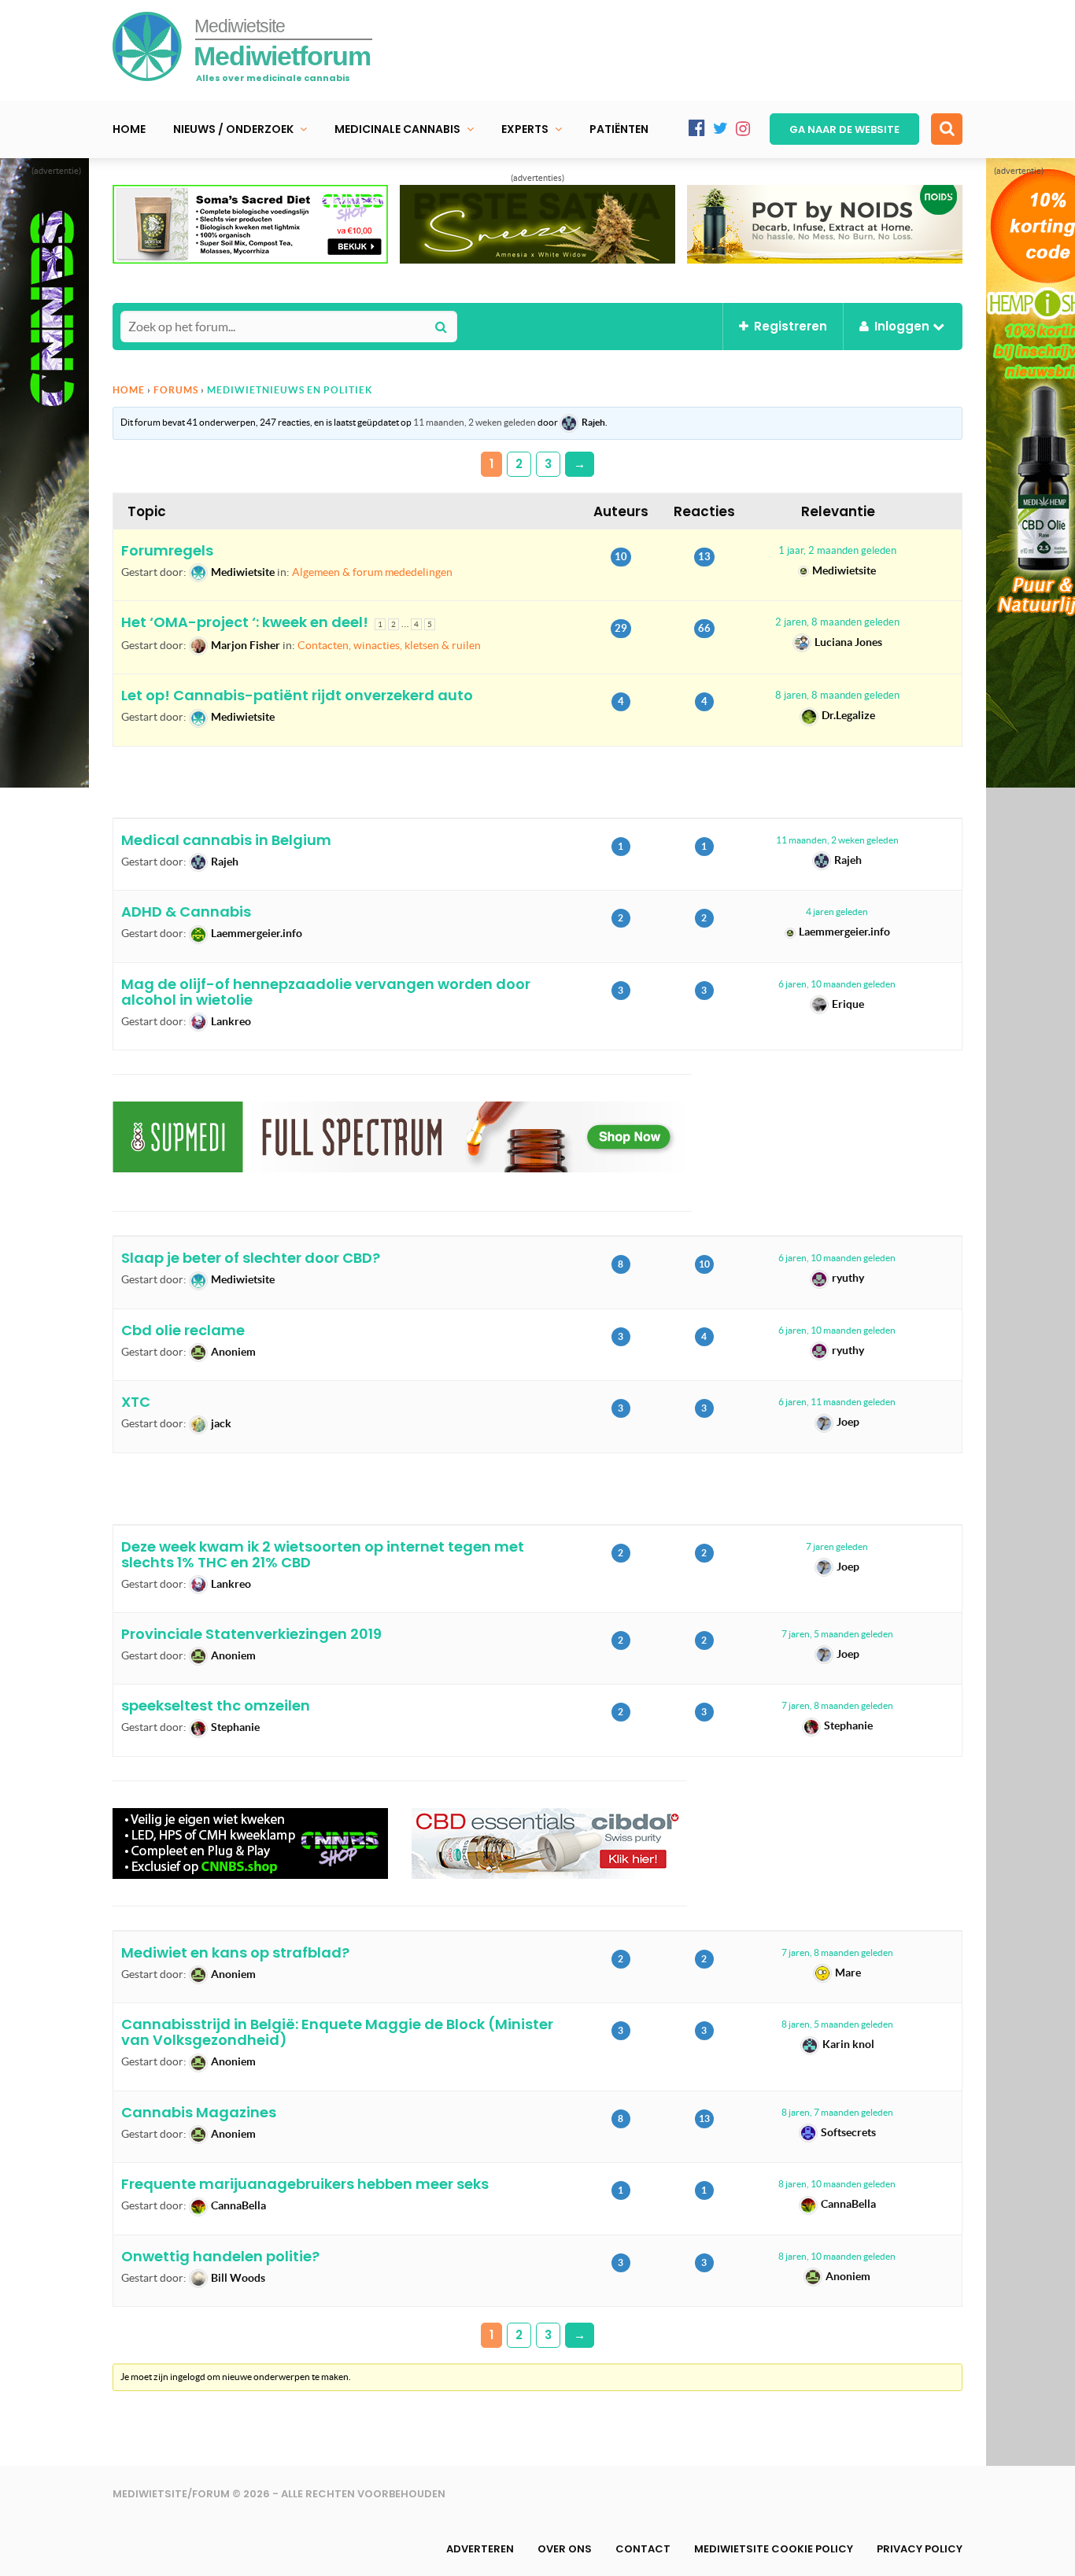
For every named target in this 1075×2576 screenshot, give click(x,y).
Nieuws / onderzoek (233, 129)
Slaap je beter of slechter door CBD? (251, 1258)
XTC (136, 1402)
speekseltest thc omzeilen (216, 1705)
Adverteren (480, 2549)
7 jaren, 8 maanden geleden (837, 1705)
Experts (525, 129)
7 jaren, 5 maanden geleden (837, 1634)
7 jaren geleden (837, 1546)
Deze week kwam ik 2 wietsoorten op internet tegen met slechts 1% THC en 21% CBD (323, 1554)
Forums (176, 390)
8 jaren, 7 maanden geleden (837, 2112)
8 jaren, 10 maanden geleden (837, 2184)
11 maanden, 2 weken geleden (475, 422)
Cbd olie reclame (183, 1330)
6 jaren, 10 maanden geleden (837, 984)
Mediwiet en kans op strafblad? (235, 1952)
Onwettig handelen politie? (220, 2256)
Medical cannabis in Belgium (226, 840)
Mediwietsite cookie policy (774, 2549)
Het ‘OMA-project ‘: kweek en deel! (245, 622)
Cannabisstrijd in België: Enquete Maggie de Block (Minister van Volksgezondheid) (337, 2032)
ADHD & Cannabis (186, 912)
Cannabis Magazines (199, 2112)
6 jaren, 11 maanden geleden (837, 1402)
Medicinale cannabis (397, 129)
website (844, 129)
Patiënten (619, 129)
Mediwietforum (282, 56)
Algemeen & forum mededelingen (372, 572)
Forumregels (167, 550)
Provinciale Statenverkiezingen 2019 (251, 1634)
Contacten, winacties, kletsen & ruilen (389, 645)
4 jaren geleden (837, 912)
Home (129, 129)
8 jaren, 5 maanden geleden (837, 2024)
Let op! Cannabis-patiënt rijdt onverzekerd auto (297, 695)
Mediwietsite (240, 26)
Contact (643, 2549)
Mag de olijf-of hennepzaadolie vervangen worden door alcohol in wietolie (326, 992)
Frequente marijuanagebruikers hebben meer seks (305, 2184)
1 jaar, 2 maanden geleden (837, 550)
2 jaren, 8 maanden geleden (837, 622)
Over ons (565, 2549)
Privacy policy (920, 2549)
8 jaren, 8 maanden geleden (837, 695)
